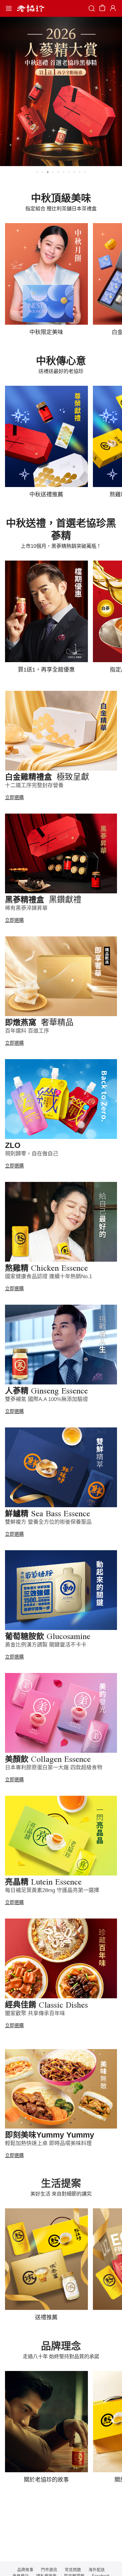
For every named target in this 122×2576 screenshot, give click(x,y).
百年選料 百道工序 (27, 1031)
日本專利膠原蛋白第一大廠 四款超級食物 (54, 1768)
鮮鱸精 (48, 1513)
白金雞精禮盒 (47, 777)
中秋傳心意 (61, 361)
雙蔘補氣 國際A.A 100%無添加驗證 (46, 1399)
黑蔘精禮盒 (43, 900)
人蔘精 (46, 1391)
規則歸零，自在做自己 (32, 1154)
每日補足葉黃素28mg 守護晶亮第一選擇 (52, 1890)
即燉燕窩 (39, 1022)
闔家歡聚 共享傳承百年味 (35, 2013)
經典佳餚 (46, 2005)
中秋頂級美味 (61, 198)
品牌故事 (25, 2570)
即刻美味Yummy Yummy (50, 2135)
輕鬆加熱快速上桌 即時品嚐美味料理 (48, 2143)
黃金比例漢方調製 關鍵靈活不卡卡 (46, 1645)
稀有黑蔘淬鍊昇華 (26, 908)
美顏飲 (48, 1759)
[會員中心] (112, 8)
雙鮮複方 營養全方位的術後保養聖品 (48, 1522)
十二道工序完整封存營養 (34, 785)
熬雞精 (46, 1268)
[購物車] (102, 9)
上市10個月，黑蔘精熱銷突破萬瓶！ (61, 546)
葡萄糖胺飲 (48, 1636)
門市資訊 (49, 2570)
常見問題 (73, 2570)
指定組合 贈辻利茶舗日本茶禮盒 (61, 209)
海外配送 (97, 2570)
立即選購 (14, 797)
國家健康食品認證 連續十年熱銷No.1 (48, 1276)
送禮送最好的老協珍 (61, 371)
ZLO (13, 1145)
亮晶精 (43, 1882)
